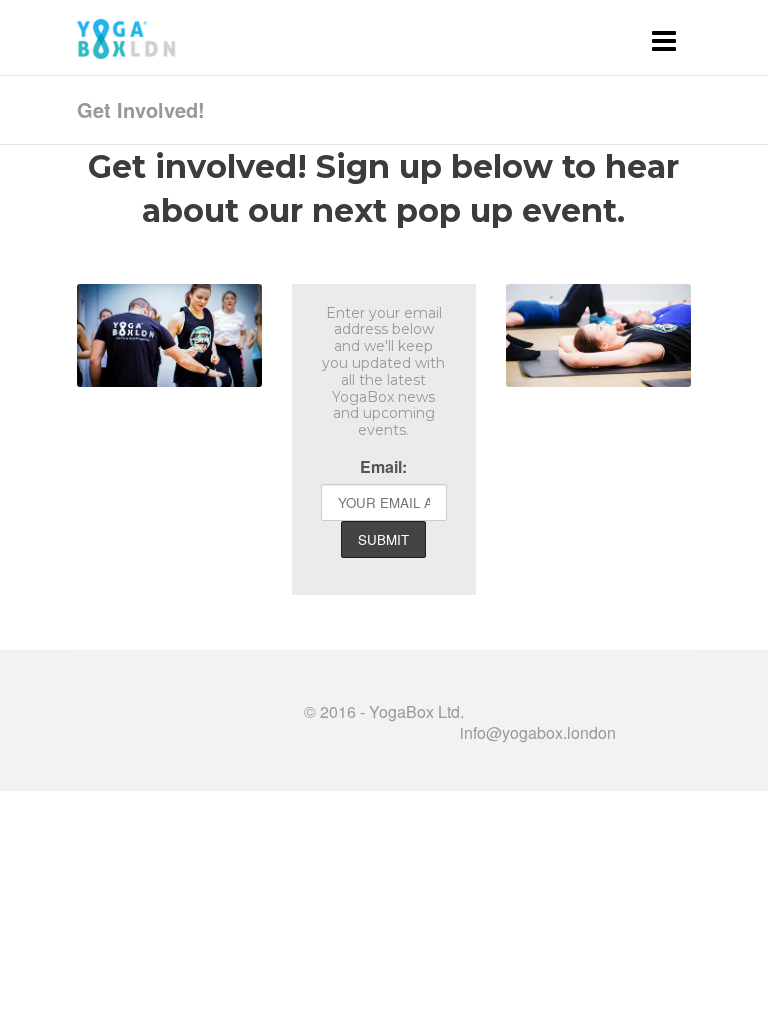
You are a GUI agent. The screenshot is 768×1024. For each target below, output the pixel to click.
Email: (383, 466)
